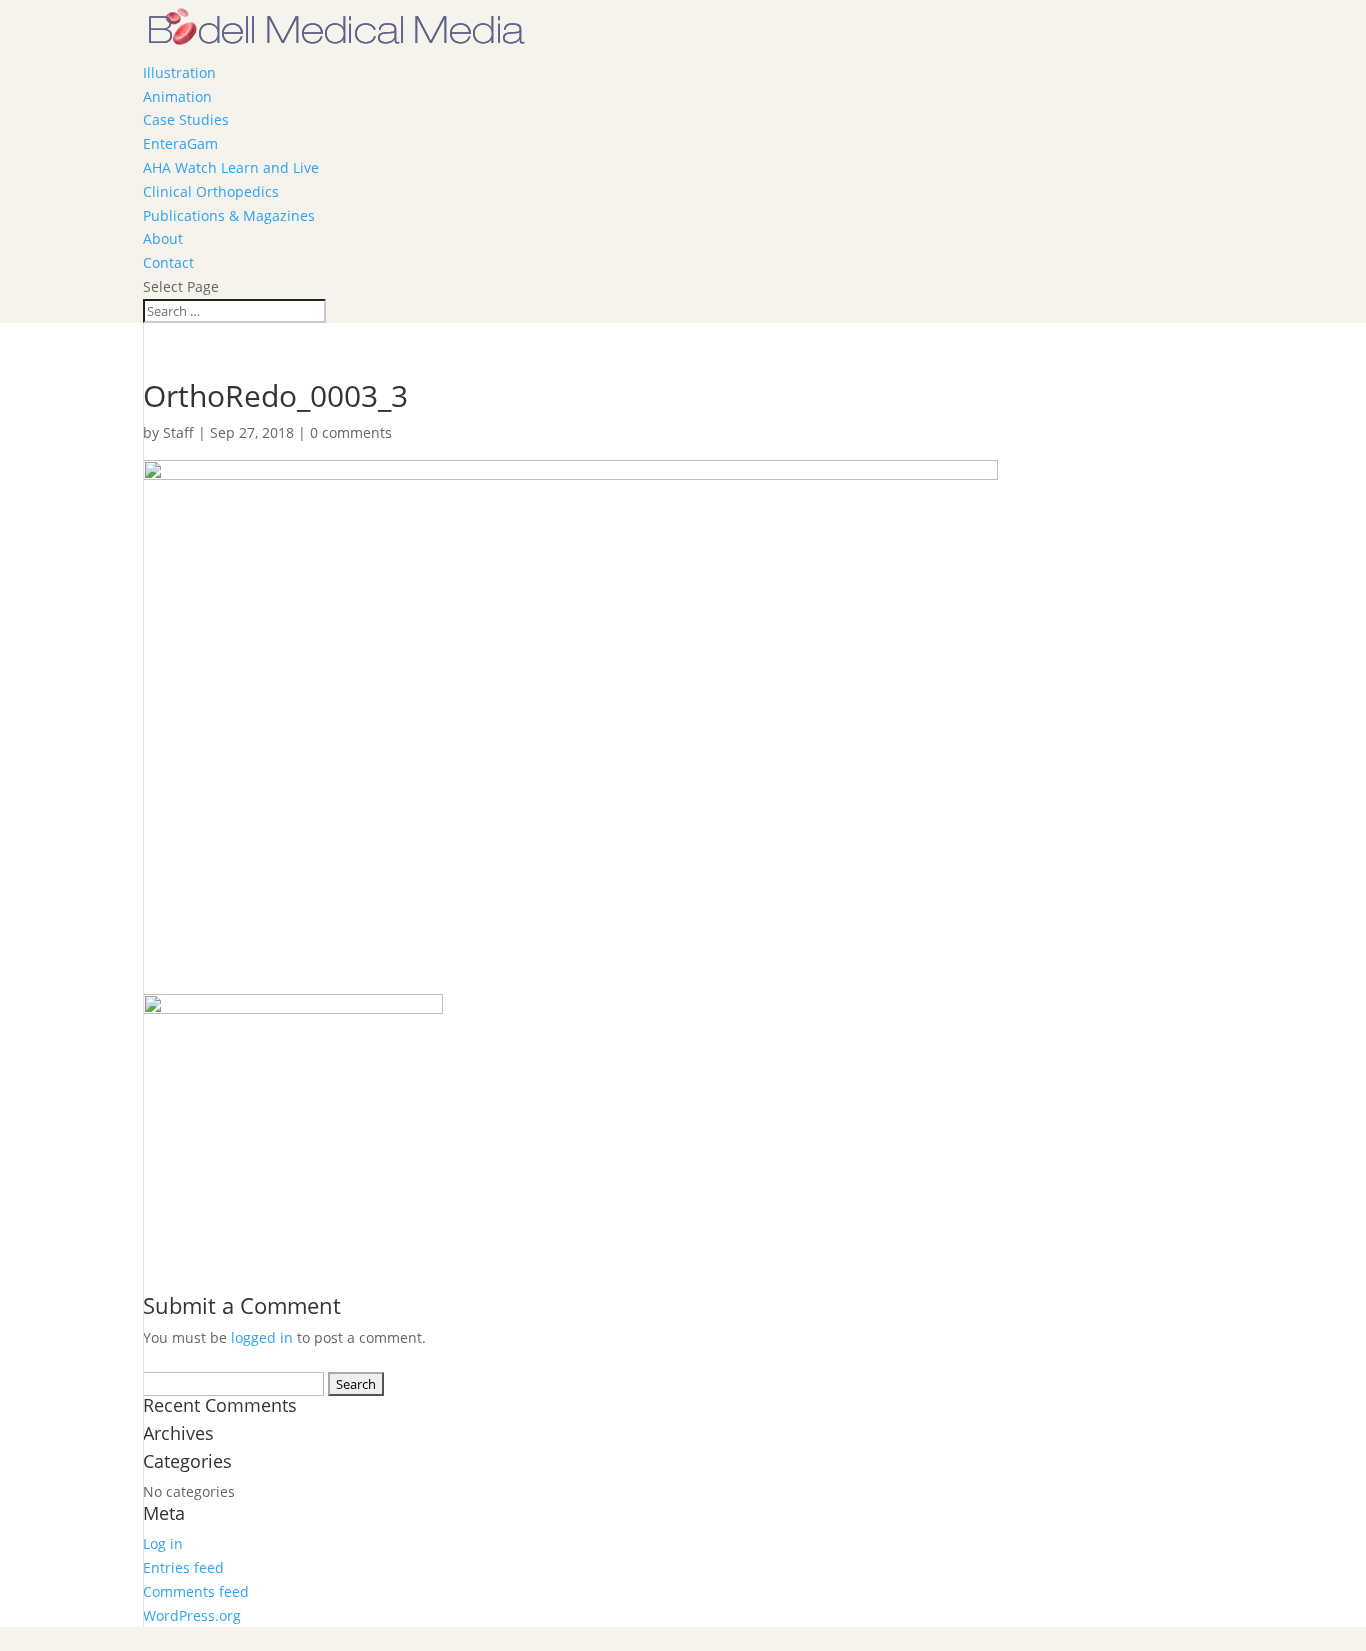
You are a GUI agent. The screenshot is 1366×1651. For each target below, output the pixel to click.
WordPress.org (192, 1615)
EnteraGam (180, 143)
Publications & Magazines (229, 215)
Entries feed (183, 1567)
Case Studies (186, 119)
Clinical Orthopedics (211, 191)
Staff (178, 432)
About (163, 238)
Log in (163, 1543)
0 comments (351, 432)
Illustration (179, 72)
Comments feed (196, 1591)
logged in (262, 1337)
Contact (168, 262)
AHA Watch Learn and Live (231, 167)
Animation (177, 96)
